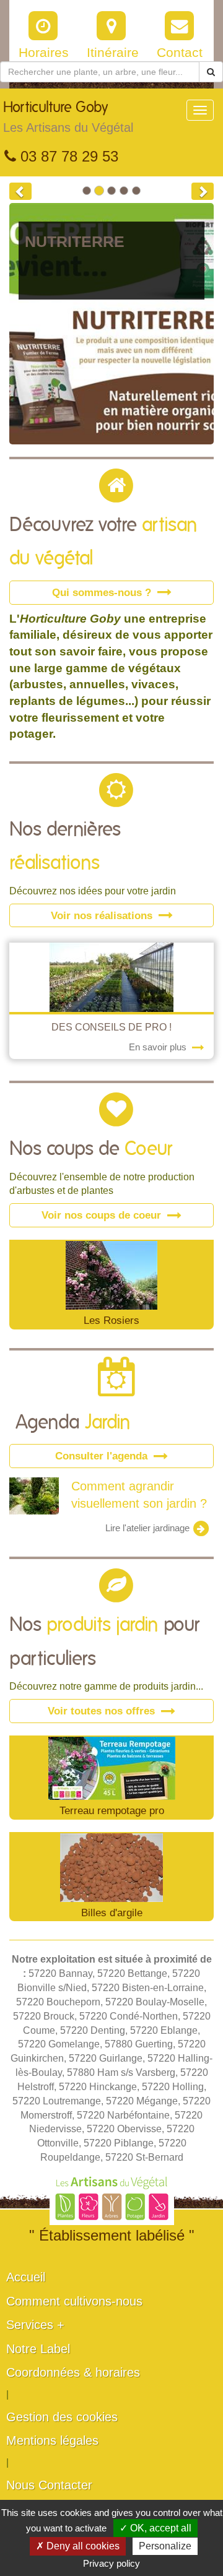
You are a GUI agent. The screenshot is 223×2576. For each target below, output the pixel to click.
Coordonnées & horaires (73, 2372)
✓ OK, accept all (155, 2528)
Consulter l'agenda (103, 1456)
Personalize (165, 2546)
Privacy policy (111, 2563)
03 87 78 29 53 (67, 156)
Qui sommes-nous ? (103, 592)
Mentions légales (52, 2440)
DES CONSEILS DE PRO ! (111, 1027)
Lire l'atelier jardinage (149, 1528)
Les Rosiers (111, 1320)
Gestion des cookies (62, 2417)
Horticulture (68, 117)
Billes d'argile (112, 1913)
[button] (20, 191)
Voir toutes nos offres (103, 1711)
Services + (35, 2325)
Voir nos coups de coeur (103, 1215)
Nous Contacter (49, 2485)
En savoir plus (159, 1047)
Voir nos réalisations (103, 915)
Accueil (26, 2277)
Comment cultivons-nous (74, 2301)
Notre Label (38, 2349)
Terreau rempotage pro (112, 1810)
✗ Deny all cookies (78, 2546)
